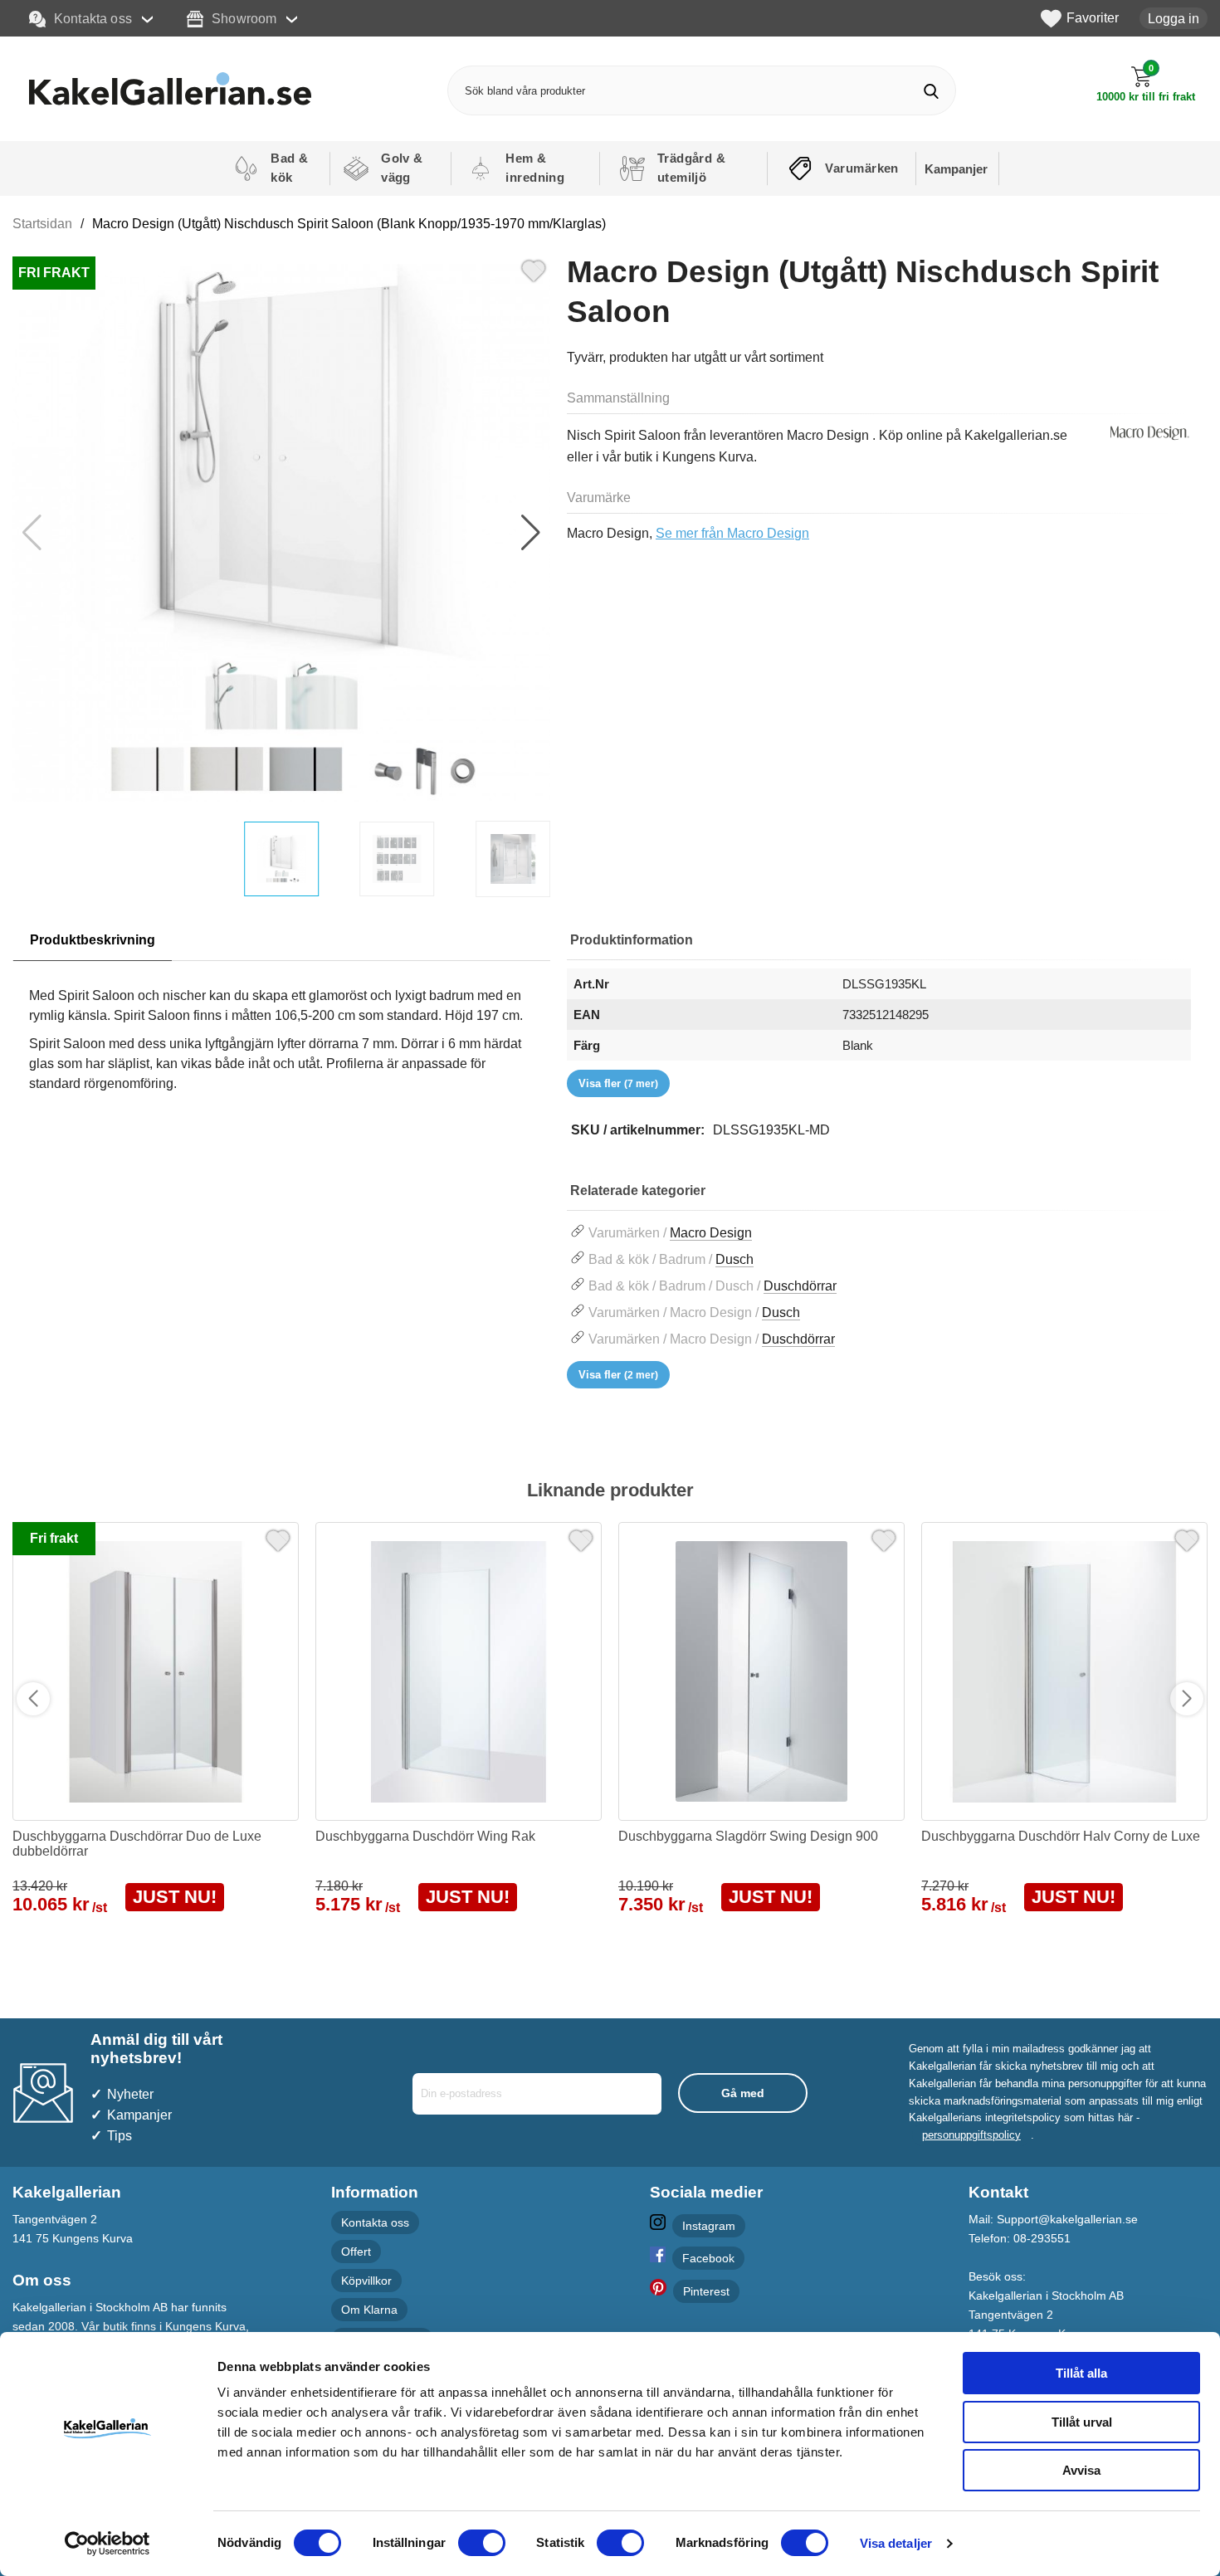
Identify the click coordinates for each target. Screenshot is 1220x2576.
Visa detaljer (896, 2543)
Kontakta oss (93, 18)
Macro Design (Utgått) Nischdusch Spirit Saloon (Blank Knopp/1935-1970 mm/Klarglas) (349, 224)
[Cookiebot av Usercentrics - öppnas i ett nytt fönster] (107, 2544)
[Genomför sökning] (931, 91)
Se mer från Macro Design (732, 533)
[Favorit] (534, 269)
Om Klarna (369, 2310)
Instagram (709, 2226)
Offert (356, 2252)
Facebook (708, 2258)
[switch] (482, 2543)
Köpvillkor (366, 2281)
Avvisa (1081, 2470)
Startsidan (42, 224)
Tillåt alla (1081, 2373)
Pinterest (706, 2291)
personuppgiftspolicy (971, 2135)
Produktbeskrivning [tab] (93, 940)
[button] (531, 533)
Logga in (1174, 18)
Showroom (244, 18)
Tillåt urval (1082, 2422)
